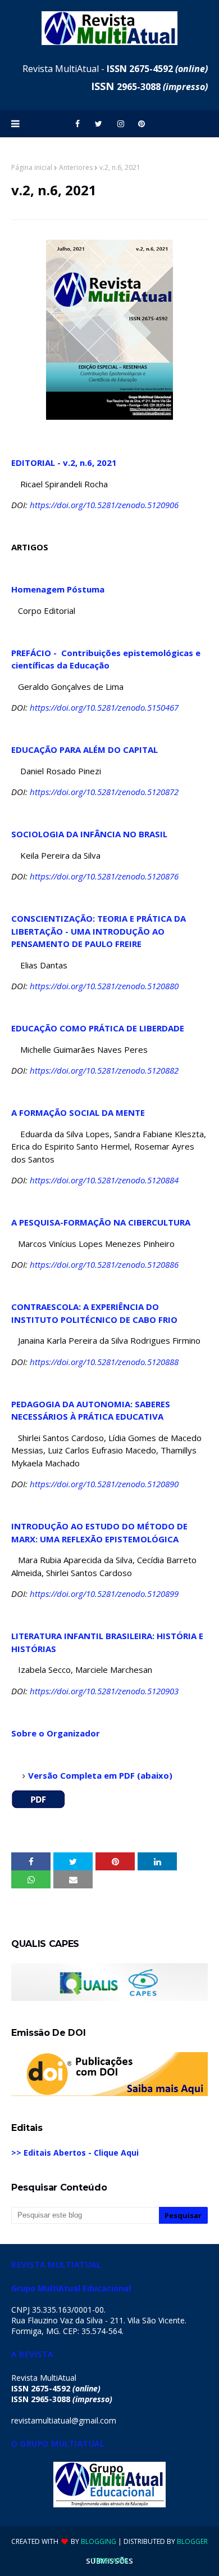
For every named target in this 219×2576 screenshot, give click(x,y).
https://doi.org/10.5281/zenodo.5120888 (104, 1362)
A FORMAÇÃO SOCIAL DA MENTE (78, 1112)
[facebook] (77, 124)
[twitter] (99, 124)
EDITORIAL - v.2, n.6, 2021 (64, 463)
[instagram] (121, 124)
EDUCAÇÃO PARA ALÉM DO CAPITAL (85, 750)
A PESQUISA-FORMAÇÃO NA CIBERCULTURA (101, 1222)
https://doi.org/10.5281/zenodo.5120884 (104, 1180)
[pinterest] (142, 124)
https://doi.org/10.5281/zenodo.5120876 (104, 876)
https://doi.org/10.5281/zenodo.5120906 (104, 505)
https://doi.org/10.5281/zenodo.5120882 (104, 1070)
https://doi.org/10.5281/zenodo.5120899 (104, 1594)
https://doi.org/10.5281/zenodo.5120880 (104, 986)
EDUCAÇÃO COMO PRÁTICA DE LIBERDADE (98, 1028)
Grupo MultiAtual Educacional (71, 2288)
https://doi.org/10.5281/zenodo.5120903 (104, 1691)
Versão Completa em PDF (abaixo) (100, 1775)
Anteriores (76, 167)
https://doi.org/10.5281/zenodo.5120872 (104, 792)
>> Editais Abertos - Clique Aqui (75, 2153)
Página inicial (32, 167)
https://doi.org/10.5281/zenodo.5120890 (104, 1484)
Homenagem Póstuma (58, 589)
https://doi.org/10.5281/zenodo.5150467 (104, 707)
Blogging (99, 2541)
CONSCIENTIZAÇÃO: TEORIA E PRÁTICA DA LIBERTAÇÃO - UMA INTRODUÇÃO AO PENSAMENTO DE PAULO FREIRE (99, 931)
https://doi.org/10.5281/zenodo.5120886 (104, 1264)
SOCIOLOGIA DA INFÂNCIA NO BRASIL (89, 834)
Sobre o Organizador (56, 1733)
